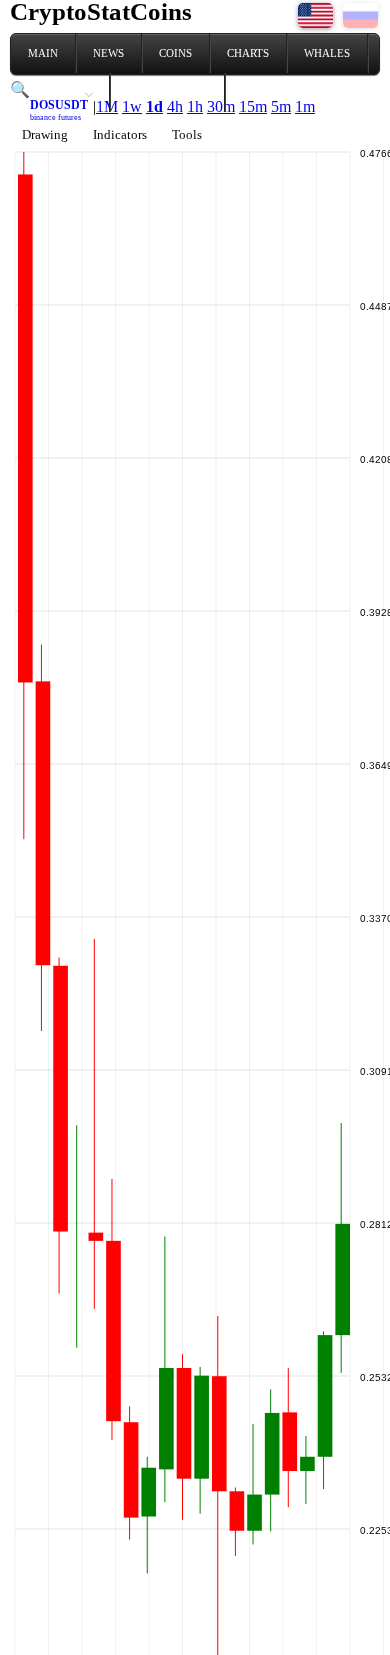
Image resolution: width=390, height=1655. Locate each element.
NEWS (108, 53)
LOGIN (259, 92)
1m (305, 106)
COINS (175, 53)
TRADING (53, 92)
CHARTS (248, 53)
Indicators (120, 134)
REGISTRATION (167, 92)
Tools (187, 134)
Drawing (45, 134)
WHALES (327, 53)
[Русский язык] (360, 22)
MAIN (43, 53)
